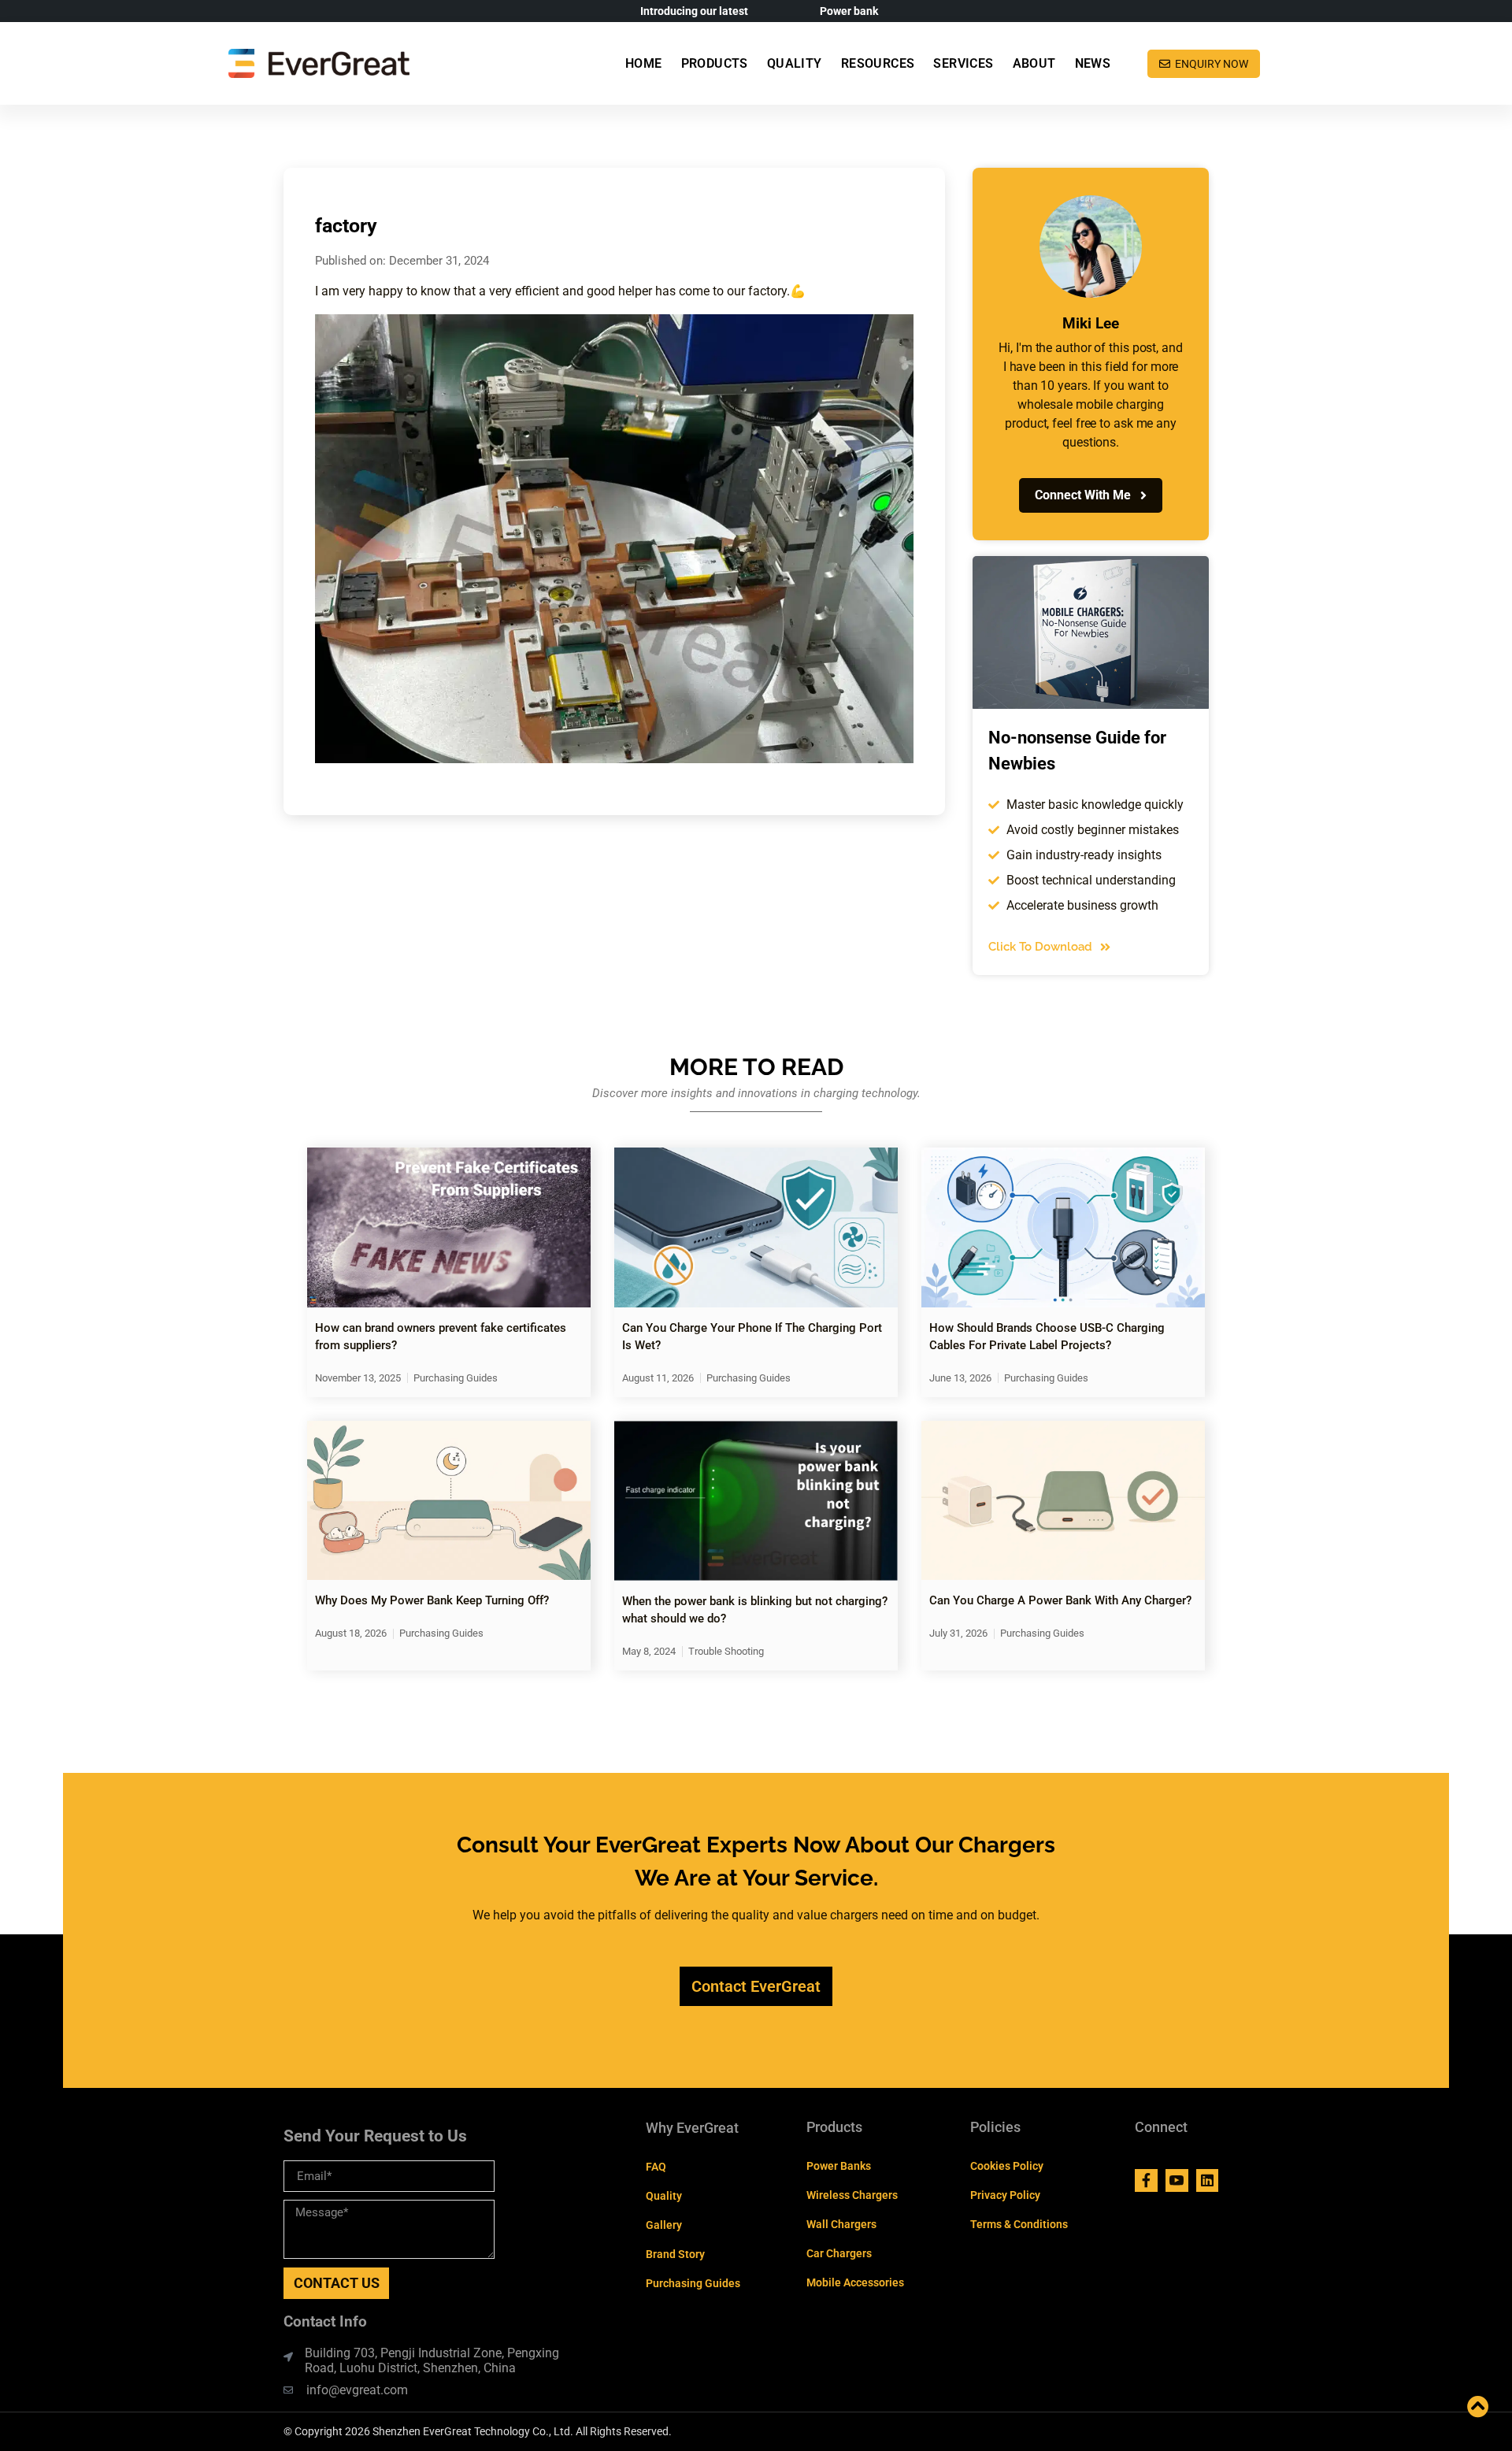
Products (715, 63)
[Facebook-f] (1146, 2180)
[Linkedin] (1208, 2180)
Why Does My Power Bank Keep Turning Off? (432, 1600)
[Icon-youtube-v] (1177, 2180)
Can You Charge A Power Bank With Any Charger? (1060, 1600)
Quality (795, 63)
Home (644, 63)
